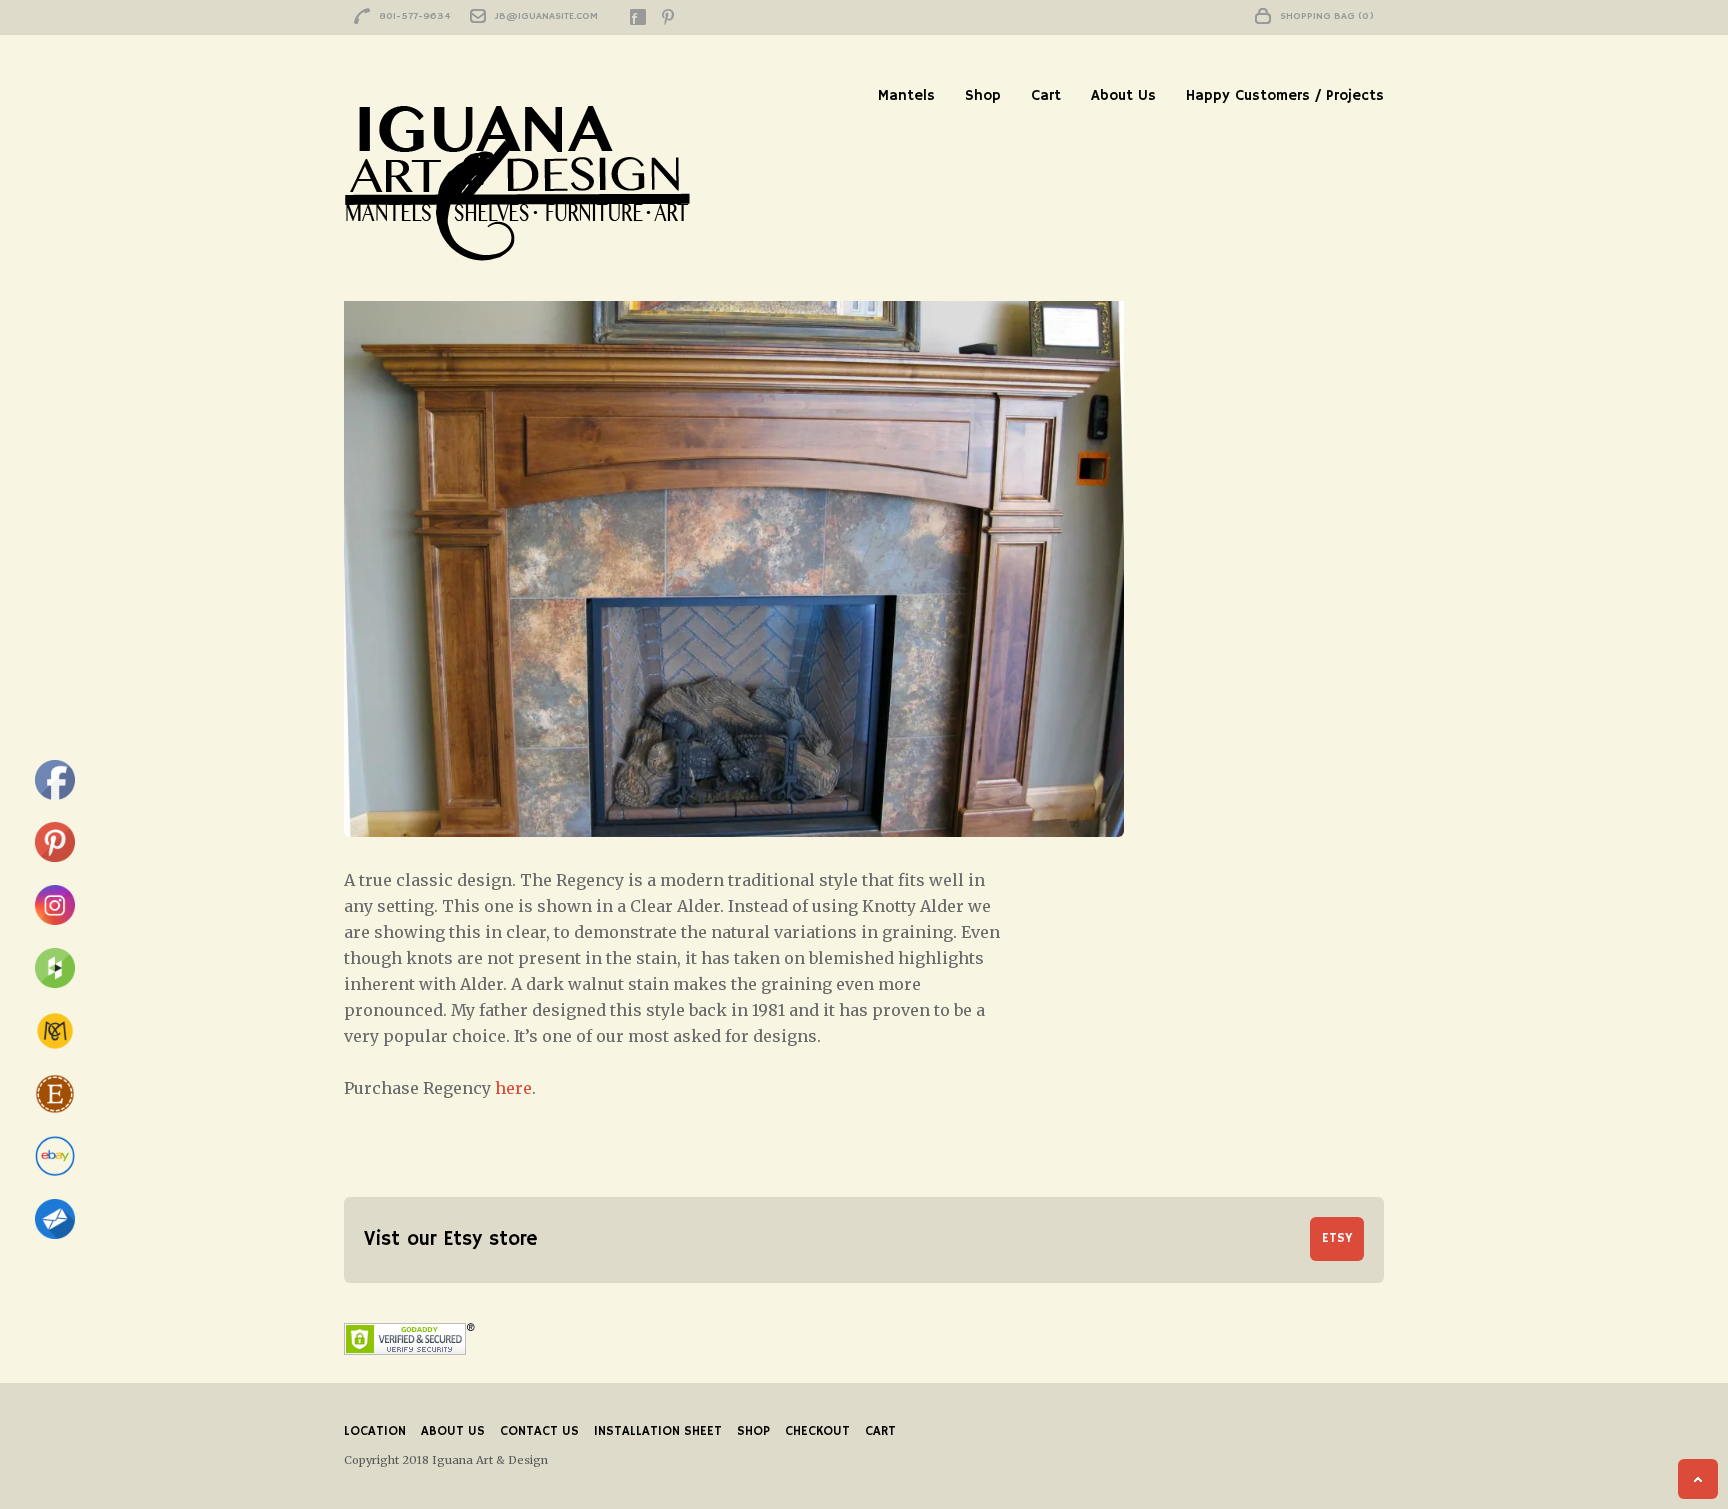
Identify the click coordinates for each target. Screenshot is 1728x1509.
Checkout (817, 1431)
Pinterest (668, 17)
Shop (983, 95)
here (513, 1088)
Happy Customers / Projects (1285, 95)
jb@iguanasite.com (546, 16)
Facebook (638, 17)
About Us (1123, 95)
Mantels (906, 95)
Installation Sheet (658, 1431)
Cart (1046, 95)
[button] (734, 544)
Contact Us (539, 1431)
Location (375, 1431)
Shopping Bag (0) (1327, 16)
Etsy (1337, 1238)
